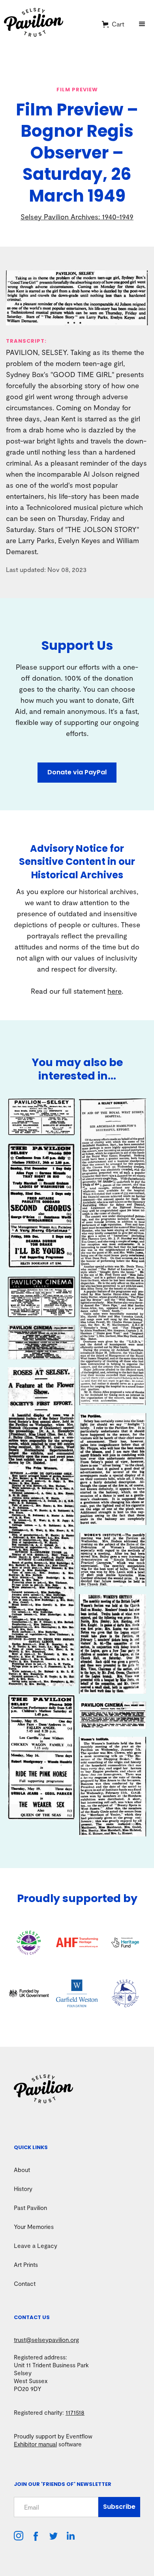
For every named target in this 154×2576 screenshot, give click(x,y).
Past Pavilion (30, 2208)
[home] (48, 24)
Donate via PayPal (77, 772)
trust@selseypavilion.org (46, 2340)
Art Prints (26, 2265)
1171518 (75, 2412)
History (23, 2189)
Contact (25, 2283)
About (22, 2170)
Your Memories (34, 2227)
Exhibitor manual (35, 2444)
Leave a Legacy (36, 2246)
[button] (113, 24)
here (115, 991)
